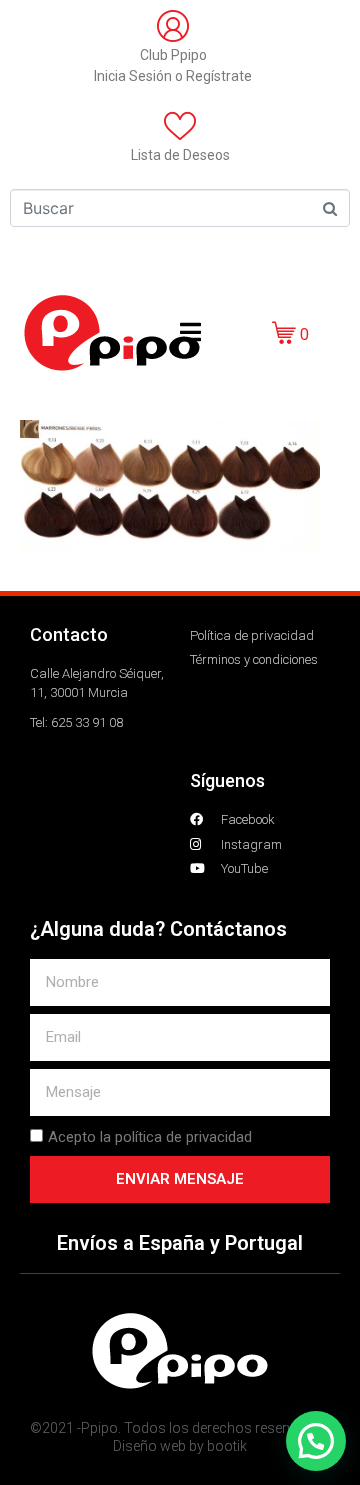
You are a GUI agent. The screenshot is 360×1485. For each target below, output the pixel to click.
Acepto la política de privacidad (150, 1137)
